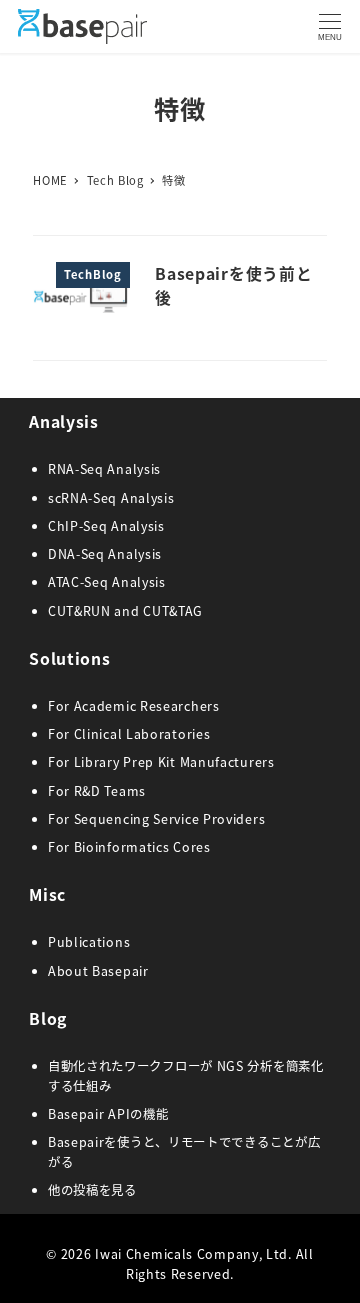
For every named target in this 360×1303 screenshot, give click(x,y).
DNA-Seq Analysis (105, 554)
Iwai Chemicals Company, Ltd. (193, 1254)
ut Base (98, 971)
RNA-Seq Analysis (104, 469)
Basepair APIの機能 (108, 1114)
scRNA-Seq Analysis (111, 498)
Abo (61, 971)
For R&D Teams (97, 791)
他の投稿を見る (92, 1190)
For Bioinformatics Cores (129, 847)
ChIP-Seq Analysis (106, 526)
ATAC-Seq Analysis (107, 582)
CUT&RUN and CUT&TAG (125, 611)
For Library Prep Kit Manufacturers (161, 762)
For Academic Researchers (134, 706)
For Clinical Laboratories (129, 734)
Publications (89, 942)
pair (136, 971)
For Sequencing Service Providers (156, 819)
